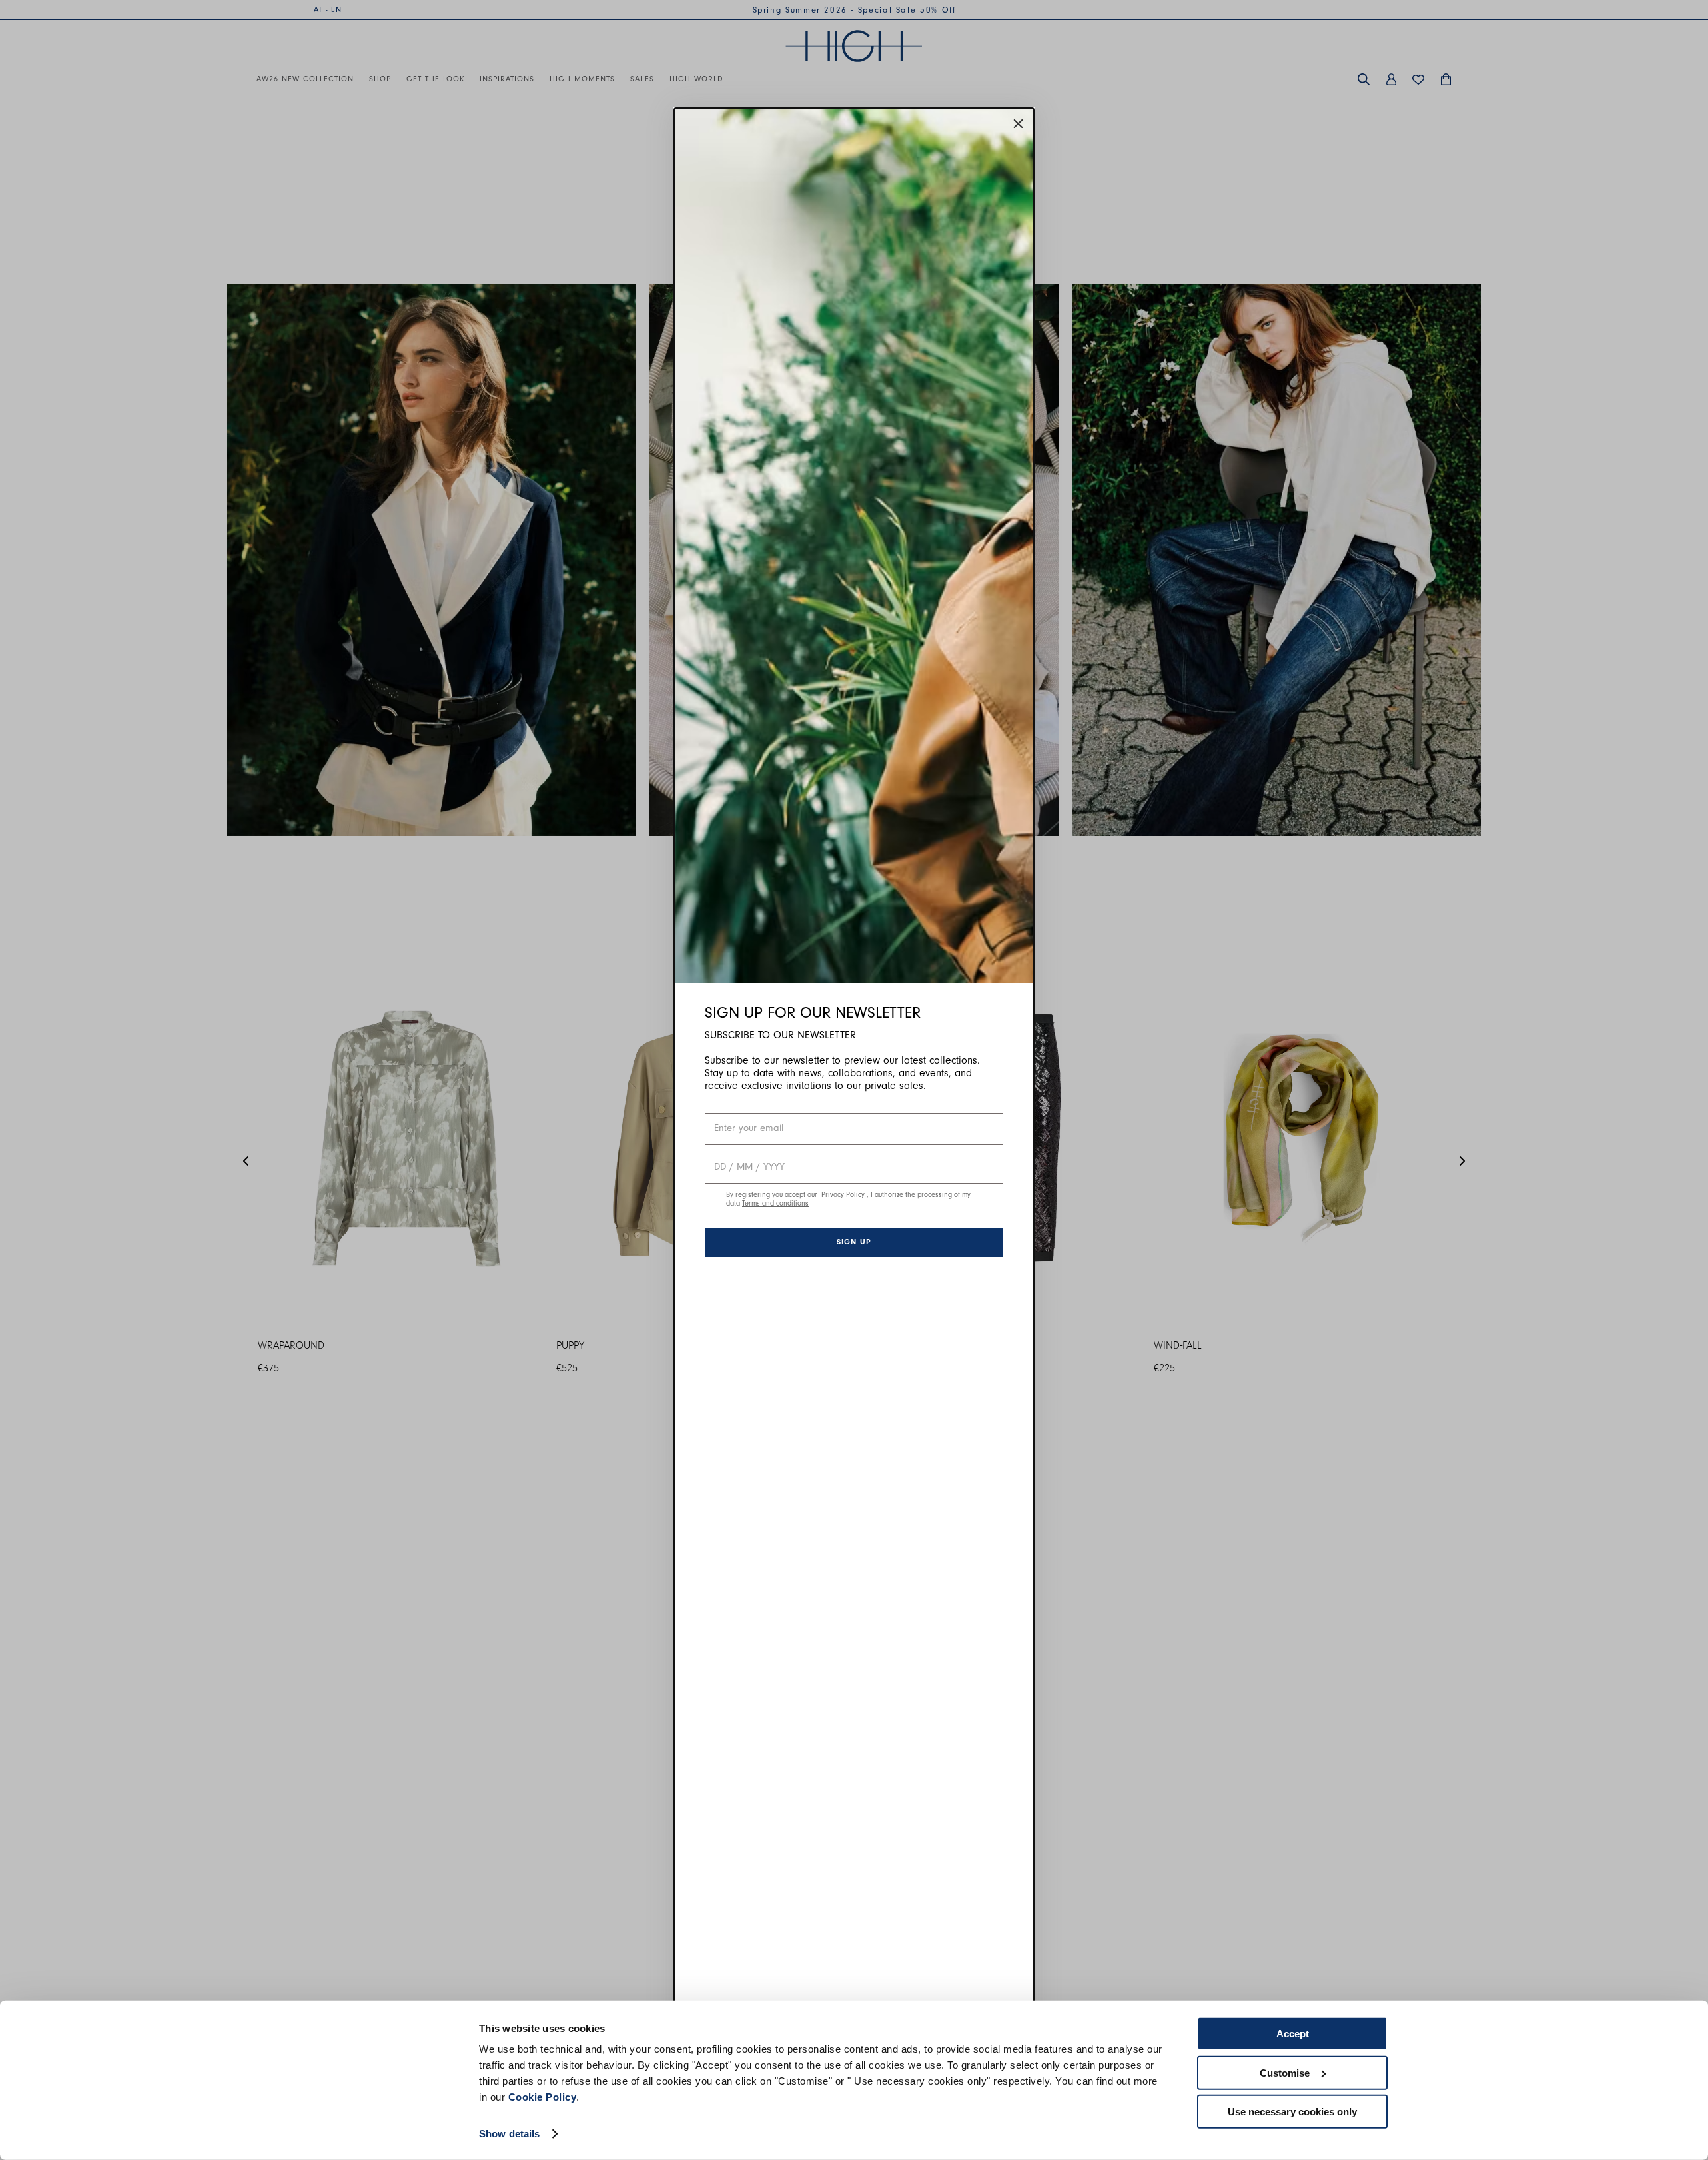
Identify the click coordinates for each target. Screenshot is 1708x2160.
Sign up (854, 1242)
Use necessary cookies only (1292, 2112)
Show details (509, 2134)
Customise (1285, 2072)
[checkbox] (712, 1199)
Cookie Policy (543, 2097)
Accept (1293, 2034)
